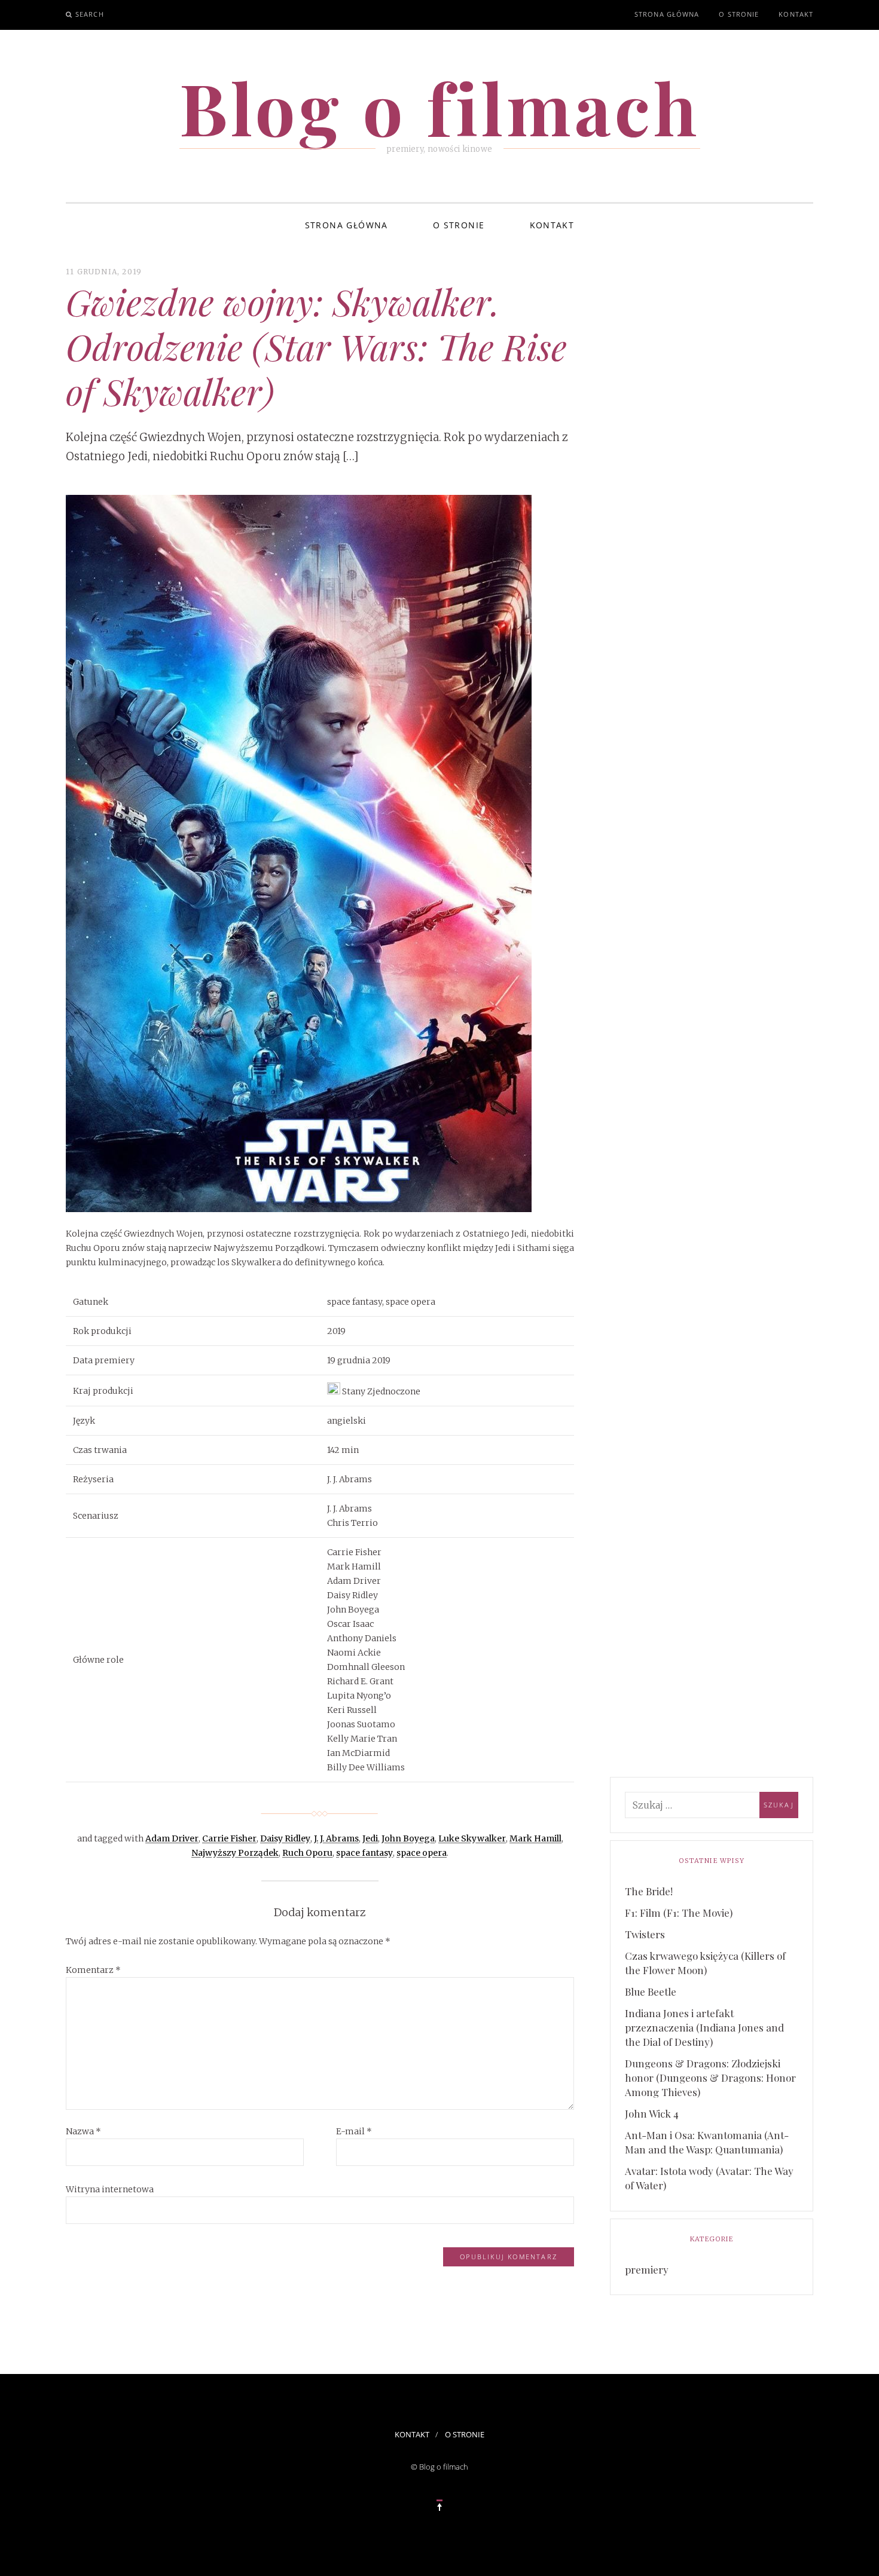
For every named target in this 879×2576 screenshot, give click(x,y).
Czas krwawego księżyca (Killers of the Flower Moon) (705, 1963)
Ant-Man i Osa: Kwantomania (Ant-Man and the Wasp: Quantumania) (707, 2142)
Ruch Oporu (307, 1853)
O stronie (739, 14)
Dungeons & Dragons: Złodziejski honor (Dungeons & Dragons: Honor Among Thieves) (710, 2078)
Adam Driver (172, 1838)
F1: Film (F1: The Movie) (679, 1913)
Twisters (645, 1934)
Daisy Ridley (285, 1838)
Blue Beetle (651, 1991)
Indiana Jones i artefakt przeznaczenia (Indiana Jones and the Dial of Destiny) (704, 2027)
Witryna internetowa (110, 2189)
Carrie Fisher (229, 1838)
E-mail (354, 2131)
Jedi (370, 1838)
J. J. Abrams (336, 1838)
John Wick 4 (652, 2113)
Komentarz (93, 1970)
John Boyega (408, 1838)
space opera (422, 1853)
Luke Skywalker (472, 1838)
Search (90, 14)
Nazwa (83, 2131)
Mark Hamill (535, 1838)
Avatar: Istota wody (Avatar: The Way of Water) (709, 2178)
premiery (647, 2269)
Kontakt (796, 14)
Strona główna (667, 14)
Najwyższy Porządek (235, 1853)
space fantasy (364, 1853)
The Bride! (649, 1891)
